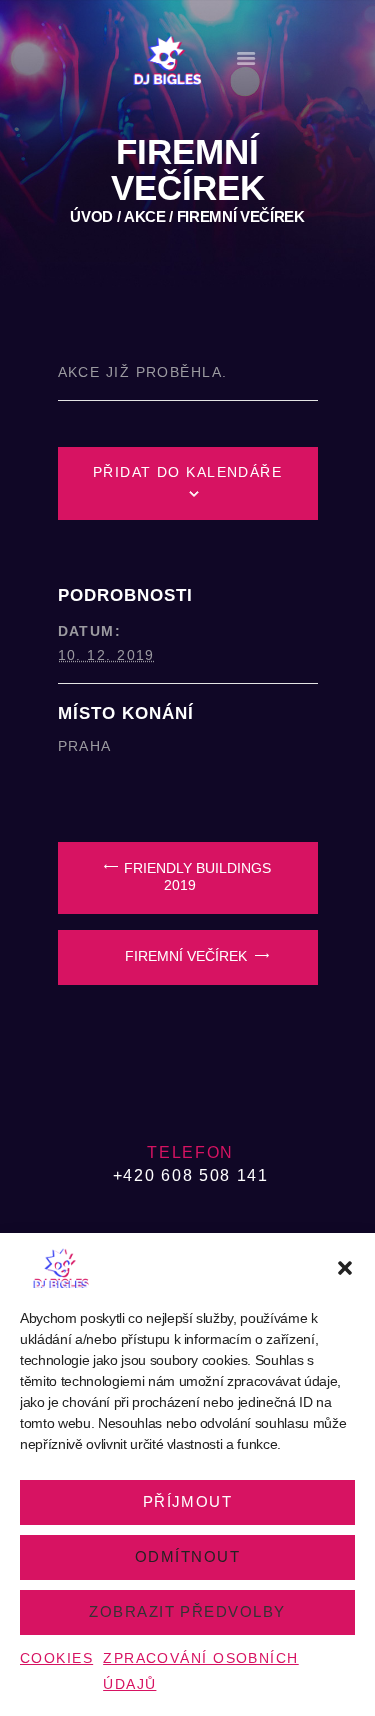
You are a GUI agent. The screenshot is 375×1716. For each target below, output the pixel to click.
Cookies (56, 1658)
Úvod (91, 217)
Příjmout (188, 1501)
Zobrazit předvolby (187, 1611)
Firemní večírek (188, 956)
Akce (145, 217)
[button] (345, 1268)
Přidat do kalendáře (188, 472)
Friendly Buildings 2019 (195, 877)
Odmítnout (187, 1556)
